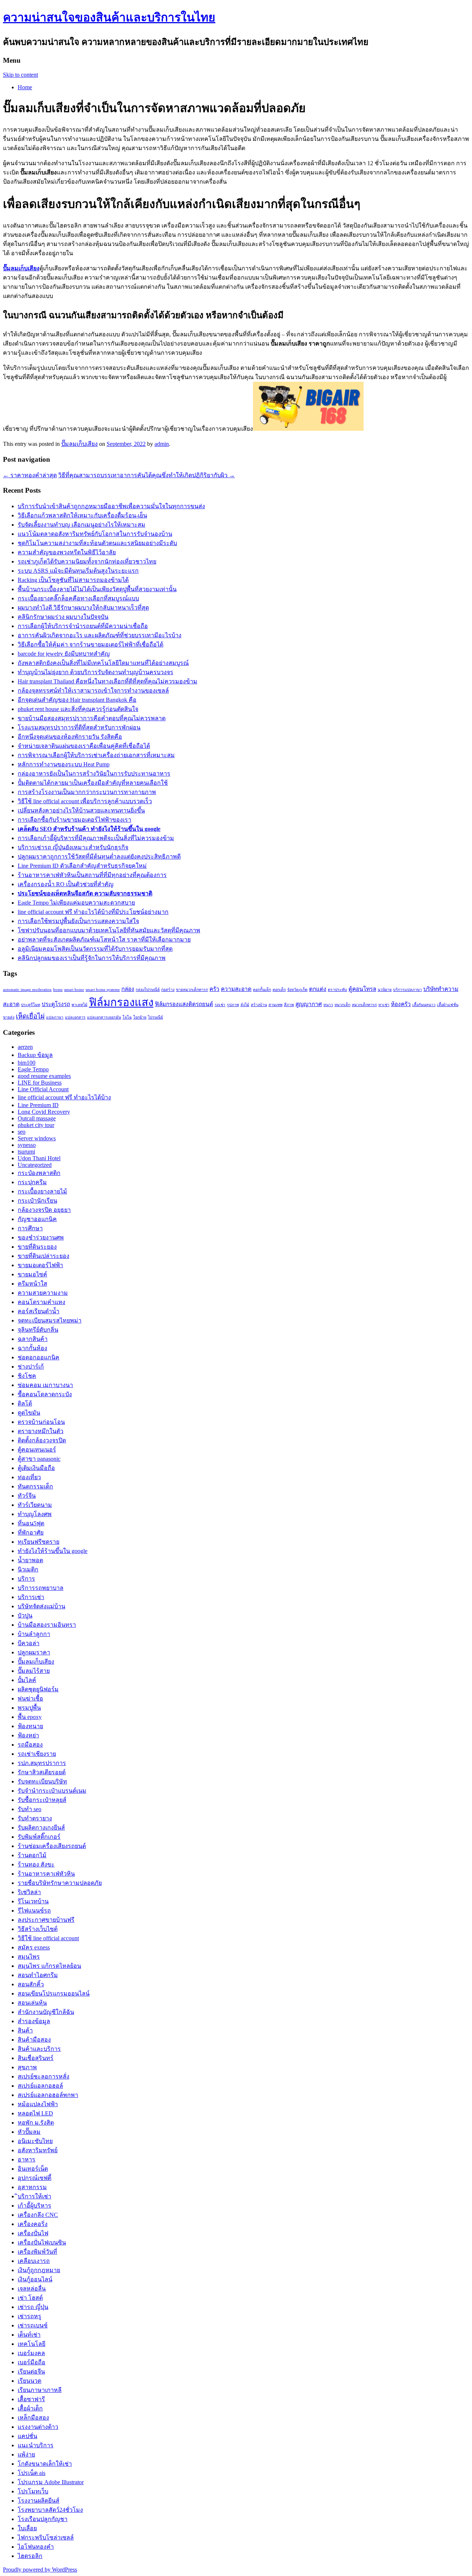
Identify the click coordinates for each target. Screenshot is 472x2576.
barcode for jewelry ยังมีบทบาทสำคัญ (64, 654)
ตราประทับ (337, 990)
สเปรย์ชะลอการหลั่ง (44, 2076)
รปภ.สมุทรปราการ (42, 1763)
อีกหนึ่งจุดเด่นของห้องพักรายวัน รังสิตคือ (70, 737)
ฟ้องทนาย (30, 1726)
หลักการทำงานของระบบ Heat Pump (64, 764)
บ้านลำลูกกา (34, 1634)
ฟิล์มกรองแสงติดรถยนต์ (184, 1004)
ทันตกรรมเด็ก (35, 1486)
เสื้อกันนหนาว (424, 1005)
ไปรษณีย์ (155, 1017)
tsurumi (26, 1152)
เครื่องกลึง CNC (38, 2215)
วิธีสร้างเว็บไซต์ (38, 1929)
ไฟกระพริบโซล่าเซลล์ (46, 2537)
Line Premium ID (38, 1105)
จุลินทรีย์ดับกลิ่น (38, 1330)
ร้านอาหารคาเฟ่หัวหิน (46, 1874)
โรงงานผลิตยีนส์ (39, 2501)
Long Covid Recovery (44, 1112)
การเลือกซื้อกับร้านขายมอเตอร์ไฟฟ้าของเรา (74, 820)
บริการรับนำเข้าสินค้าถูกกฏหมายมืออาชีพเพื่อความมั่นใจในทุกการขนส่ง (111, 506)
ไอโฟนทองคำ (36, 2547)
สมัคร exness (34, 1947)
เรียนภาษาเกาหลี (40, 2390)
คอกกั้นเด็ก (262, 990)
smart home (74, 990)
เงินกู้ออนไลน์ (35, 2279)
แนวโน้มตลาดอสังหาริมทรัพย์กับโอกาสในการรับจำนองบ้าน (95, 534)
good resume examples (44, 1076)
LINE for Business (40, 1083)
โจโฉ (127, 1017)
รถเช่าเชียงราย (37, 1754)
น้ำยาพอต (30, 1560)
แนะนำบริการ (36, 2445)
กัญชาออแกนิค (37, 1219)
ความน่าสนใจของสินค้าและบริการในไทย (109, 17)
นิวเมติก (28, 1569)
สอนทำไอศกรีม (38, 1975)
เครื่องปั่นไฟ (33, 2233)
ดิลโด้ (25, 1403)
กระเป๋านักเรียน (37, 1201)
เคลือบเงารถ (34, 2261)
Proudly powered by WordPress (40, 2570)
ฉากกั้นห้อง (32, 1348)
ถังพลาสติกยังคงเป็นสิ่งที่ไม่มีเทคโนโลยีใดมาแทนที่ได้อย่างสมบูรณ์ (103, 663)
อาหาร (27, 2159)
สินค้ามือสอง (34, 2040)
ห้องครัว (401, 1004)
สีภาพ (289, 1005)
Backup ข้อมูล (35, 1055)
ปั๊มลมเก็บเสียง (79, 444)
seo (22, 1132)
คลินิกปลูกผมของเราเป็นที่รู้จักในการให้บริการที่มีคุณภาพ (92, 958)
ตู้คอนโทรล (362, 989)
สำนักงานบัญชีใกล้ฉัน (46, 2012)
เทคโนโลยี (32, 2344)
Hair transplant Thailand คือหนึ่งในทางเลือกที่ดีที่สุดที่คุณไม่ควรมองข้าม (107, 681)
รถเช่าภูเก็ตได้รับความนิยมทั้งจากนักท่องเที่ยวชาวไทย (87, 561)
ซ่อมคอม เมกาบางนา (45, 1385)
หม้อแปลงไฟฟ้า (38, 2104)
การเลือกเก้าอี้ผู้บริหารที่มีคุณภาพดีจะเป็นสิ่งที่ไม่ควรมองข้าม (96, 838)
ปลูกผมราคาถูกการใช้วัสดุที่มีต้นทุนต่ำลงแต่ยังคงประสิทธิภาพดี (99, 857)
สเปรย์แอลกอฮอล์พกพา (48, 2095)
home (58, 990)
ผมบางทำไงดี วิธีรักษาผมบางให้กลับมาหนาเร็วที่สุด (83, 608)
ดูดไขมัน (29, 1413)
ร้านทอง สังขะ (36, 1864)
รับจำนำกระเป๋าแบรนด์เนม (52, 1791)
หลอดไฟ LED (35, 2113)
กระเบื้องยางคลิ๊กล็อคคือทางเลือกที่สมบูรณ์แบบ (78, 598)
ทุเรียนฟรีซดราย (39, 1542)
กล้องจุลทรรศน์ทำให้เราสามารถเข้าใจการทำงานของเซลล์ (93, 691)
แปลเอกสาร (75, 1017)
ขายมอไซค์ (32, 1274)
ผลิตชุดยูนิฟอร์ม (38, 1689)
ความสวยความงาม (43, 1293)
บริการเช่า (31, 1597)
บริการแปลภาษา (407, 990)
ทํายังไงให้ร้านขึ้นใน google (53, 1551)
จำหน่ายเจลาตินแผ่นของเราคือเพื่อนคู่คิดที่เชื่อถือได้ (84, 746)
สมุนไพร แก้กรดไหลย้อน (49, 1966)
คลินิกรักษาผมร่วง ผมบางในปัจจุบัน (63, 617)
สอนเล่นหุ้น (32, 2003)
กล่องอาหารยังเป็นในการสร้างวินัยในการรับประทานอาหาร (94, 774)
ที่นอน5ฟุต (31, 1523)
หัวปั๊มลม (29, 2132)
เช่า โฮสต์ (30, 2298)
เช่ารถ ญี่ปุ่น (33, 2307)
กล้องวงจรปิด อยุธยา (44, 1210)
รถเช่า (220, 1005)
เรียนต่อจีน (31, 2372)
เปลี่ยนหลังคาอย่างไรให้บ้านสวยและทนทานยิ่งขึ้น (81, 810)
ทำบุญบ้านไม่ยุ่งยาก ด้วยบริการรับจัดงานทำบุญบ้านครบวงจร (96, 672)
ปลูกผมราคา (34, 1652)
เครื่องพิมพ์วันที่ (37, 2252)
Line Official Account (43, 1089)
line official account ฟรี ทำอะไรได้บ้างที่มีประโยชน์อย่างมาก (93, 912)
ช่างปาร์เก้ (31, 1367)
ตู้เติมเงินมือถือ (36, 1468)
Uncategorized (35, 1165)
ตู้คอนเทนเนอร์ (37, 1450)
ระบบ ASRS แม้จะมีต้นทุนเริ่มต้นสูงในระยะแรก (78, 571)
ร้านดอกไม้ (32, 1855)
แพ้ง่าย (26, 2454)
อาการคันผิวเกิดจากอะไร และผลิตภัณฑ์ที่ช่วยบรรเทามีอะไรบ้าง (100, 635)
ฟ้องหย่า (28, 1735)
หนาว (328, 1005)
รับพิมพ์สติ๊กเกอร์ (39, 1837)
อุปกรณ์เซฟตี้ (34, 2178)
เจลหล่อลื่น (32, 2289)
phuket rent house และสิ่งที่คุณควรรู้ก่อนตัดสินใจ (78, 709)
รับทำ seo (29, 1809)
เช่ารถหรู (29, 2316)
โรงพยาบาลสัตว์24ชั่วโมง (50, 2510)
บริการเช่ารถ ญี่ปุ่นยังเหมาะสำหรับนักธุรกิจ (73, 847)
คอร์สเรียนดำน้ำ (39, 1311)
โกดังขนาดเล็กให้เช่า (45, 2464)
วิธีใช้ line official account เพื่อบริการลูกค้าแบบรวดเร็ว (85, 801)
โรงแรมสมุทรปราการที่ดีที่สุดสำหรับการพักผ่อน (79, 727)
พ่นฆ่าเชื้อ (30, 1698)
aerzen (25, 1047)
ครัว (214, 989)
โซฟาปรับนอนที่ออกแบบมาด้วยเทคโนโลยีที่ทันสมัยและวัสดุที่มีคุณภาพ (109, 930)
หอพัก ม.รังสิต (36, 2123)
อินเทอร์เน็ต (33, 2169)
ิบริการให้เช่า (34, 2196)
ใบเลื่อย (27, 2528)
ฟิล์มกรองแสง (121, 1002)
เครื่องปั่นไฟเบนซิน (42, 2242)
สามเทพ (275, 1005)
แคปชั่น (27, 2436)
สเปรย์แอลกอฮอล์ (40, 2086)
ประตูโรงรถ (56, 1004)
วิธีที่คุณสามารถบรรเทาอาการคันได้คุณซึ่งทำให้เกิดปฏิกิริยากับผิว (147, 475)
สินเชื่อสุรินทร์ (36, 2058)
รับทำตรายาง (35, 1818)
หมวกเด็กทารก (364, 1005)
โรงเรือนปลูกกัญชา (43, 2519)
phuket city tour (36, 1125)
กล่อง (128, 989)
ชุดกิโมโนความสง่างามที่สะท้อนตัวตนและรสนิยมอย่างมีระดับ (97, 543)
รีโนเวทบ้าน (33, 1901)
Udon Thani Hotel (39, 1158)
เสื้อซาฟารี (31, 2399)
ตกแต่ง (318, 989)
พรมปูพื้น (29, 1708)
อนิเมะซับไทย (35, 2141)
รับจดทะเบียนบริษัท (42, 1781)
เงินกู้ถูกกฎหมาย (39, 2270)
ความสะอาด (236, 989)
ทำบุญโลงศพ (35, 1514)
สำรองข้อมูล (34, 2021)
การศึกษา (30, 1228)
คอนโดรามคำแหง (41, 1302)
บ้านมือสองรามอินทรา (47, 1625)
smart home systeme (103, 990)
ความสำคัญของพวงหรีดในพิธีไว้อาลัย (67, 552)
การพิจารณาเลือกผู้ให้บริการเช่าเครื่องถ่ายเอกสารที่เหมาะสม (96, 755)
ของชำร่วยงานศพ (41, 1237)
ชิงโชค (27, 1376)
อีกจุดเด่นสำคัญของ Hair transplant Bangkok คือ (77, 700)
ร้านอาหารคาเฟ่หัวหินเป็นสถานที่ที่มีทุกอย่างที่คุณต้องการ (92, 875)
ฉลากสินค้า (33, 1339)
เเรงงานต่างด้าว (38, 2427)
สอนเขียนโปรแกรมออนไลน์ (54, 1993)
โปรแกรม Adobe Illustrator (51, 2482)
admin (162, 444)
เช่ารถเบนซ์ (33, 2325)
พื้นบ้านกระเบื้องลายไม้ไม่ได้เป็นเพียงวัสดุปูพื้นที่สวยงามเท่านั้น (97, 589)
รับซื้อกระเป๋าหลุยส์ (42, 1800)
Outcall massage (37, 1118)
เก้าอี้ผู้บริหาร (34, 2206)
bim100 (27, 1063)
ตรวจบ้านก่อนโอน (41, 1422)
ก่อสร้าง (168, 990)
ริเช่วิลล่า (29, 1892)
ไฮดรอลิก (30, 2556)
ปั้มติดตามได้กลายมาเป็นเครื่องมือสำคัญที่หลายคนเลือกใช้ (93, 783)
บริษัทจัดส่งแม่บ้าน (41, 1606)
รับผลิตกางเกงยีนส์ (41, 1828)
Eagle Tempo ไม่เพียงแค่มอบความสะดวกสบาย (76, 903)
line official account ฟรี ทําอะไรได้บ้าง (64, 1097)
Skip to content (20, 75)
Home (25, 87)
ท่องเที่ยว (29, 1477)
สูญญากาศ (309, 1004)
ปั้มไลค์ (27, 1680)
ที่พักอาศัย (31, 1533)
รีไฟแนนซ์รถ (34, 1911)
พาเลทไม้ (79, 1005)
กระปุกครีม (32, 1182)
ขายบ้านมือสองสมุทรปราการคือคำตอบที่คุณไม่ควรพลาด (92, 718)
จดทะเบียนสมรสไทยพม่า (50, 1320)
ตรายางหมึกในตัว (41, 1431)
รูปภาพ (233, 1005)
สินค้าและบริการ (39, 2049)
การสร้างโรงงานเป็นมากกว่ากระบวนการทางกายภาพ (87, 792)
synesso (27, 1145)
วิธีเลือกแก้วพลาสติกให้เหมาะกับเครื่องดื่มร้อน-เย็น (82, 515)
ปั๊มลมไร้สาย (34, 1671)
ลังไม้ (245, 1005)
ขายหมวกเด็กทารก (192, 990)
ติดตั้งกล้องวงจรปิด (42, 1440)
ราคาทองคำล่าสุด (30, 475)
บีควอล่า (29, 1643)
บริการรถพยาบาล (41, 1588)
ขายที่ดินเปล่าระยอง (44, 1256)
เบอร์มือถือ (32, 2362)
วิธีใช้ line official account (48, 1938)
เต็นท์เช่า (29, 2335)
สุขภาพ (27, 2067)
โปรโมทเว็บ (33, 2491)
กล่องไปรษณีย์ (148, 990)
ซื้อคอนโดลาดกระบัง (45, 1394)
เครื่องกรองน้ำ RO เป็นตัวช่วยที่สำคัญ (66, 884)
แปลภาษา (55, 1017)
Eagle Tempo (33, 1069)
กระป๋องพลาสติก (39, 1173)
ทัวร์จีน (27, 1496)
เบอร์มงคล (31, 2353)
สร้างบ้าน (259, 1005)
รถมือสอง (30, 1745)
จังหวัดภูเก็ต (297, 990)
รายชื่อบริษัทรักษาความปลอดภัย (60, 1883)
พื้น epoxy (30, 1717)
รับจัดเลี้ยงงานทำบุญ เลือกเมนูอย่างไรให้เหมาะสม (81, 525)
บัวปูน (25, 1615)
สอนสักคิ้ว (31, 1984)
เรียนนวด (29, 2381)
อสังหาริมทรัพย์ (38, 2150)
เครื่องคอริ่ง (33, 2224)
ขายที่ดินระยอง (37, 1247)
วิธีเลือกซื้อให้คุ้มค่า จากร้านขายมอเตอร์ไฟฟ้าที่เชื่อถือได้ (91, 644)
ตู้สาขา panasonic (39, 1459)
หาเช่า (384, 1005)
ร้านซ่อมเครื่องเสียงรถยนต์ (52, 1846)
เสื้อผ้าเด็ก (30, 2408)
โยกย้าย (140, 1017)
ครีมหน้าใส (32, 1284)
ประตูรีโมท (31, 1005)
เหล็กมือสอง (33, 2418)
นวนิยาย (385, 990)
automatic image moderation (27, 990)
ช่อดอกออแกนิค (39, 1357)
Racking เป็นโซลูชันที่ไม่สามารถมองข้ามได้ (73, 580)
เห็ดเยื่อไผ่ (30, 1016)
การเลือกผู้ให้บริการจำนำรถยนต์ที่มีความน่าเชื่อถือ (83, 626)
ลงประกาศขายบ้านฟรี (46, 1920)
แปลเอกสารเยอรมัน (104, 1017)
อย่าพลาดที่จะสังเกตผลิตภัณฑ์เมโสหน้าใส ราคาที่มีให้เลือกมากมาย (104, 939)
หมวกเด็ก (342, 1005)
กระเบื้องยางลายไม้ (42, 1191)
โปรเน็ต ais (32, 2473)
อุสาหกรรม (32, 2187)
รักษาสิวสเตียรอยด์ (42, 1772)
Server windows (37, 1138)
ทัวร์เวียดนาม (35, 1505)
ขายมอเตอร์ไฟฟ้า (40, 1265)
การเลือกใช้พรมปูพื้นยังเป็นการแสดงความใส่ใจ (78, 921)
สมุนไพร (29, 1957)
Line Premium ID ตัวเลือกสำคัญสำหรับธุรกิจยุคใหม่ (82, 866)
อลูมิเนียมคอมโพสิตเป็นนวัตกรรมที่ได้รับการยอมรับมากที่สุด (95, 949)
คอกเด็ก (279, 990)
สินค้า (25, 2030)
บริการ (26, 1579)
